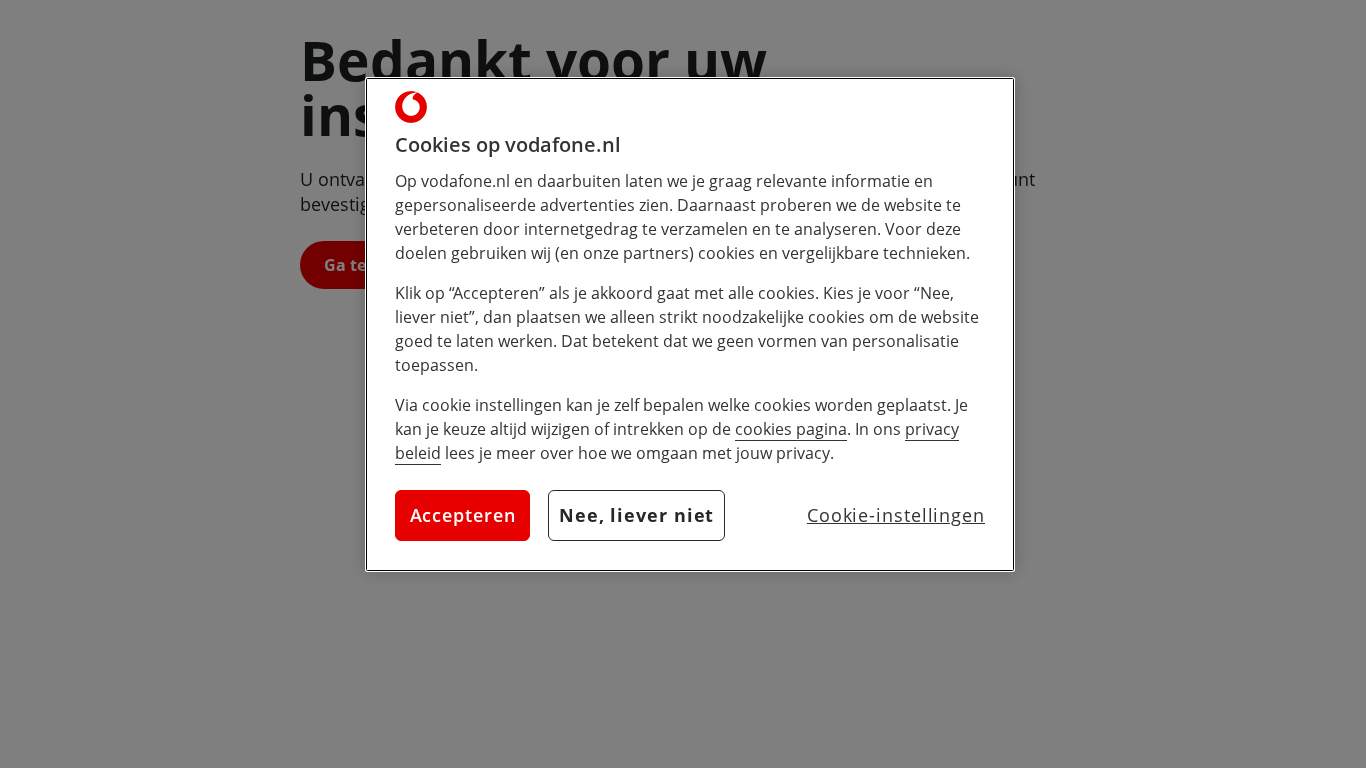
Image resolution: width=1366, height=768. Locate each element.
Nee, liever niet (636, 515)
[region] (690, 324)
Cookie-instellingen (896, 515)
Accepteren (463, 515)
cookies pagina (791, 429)
